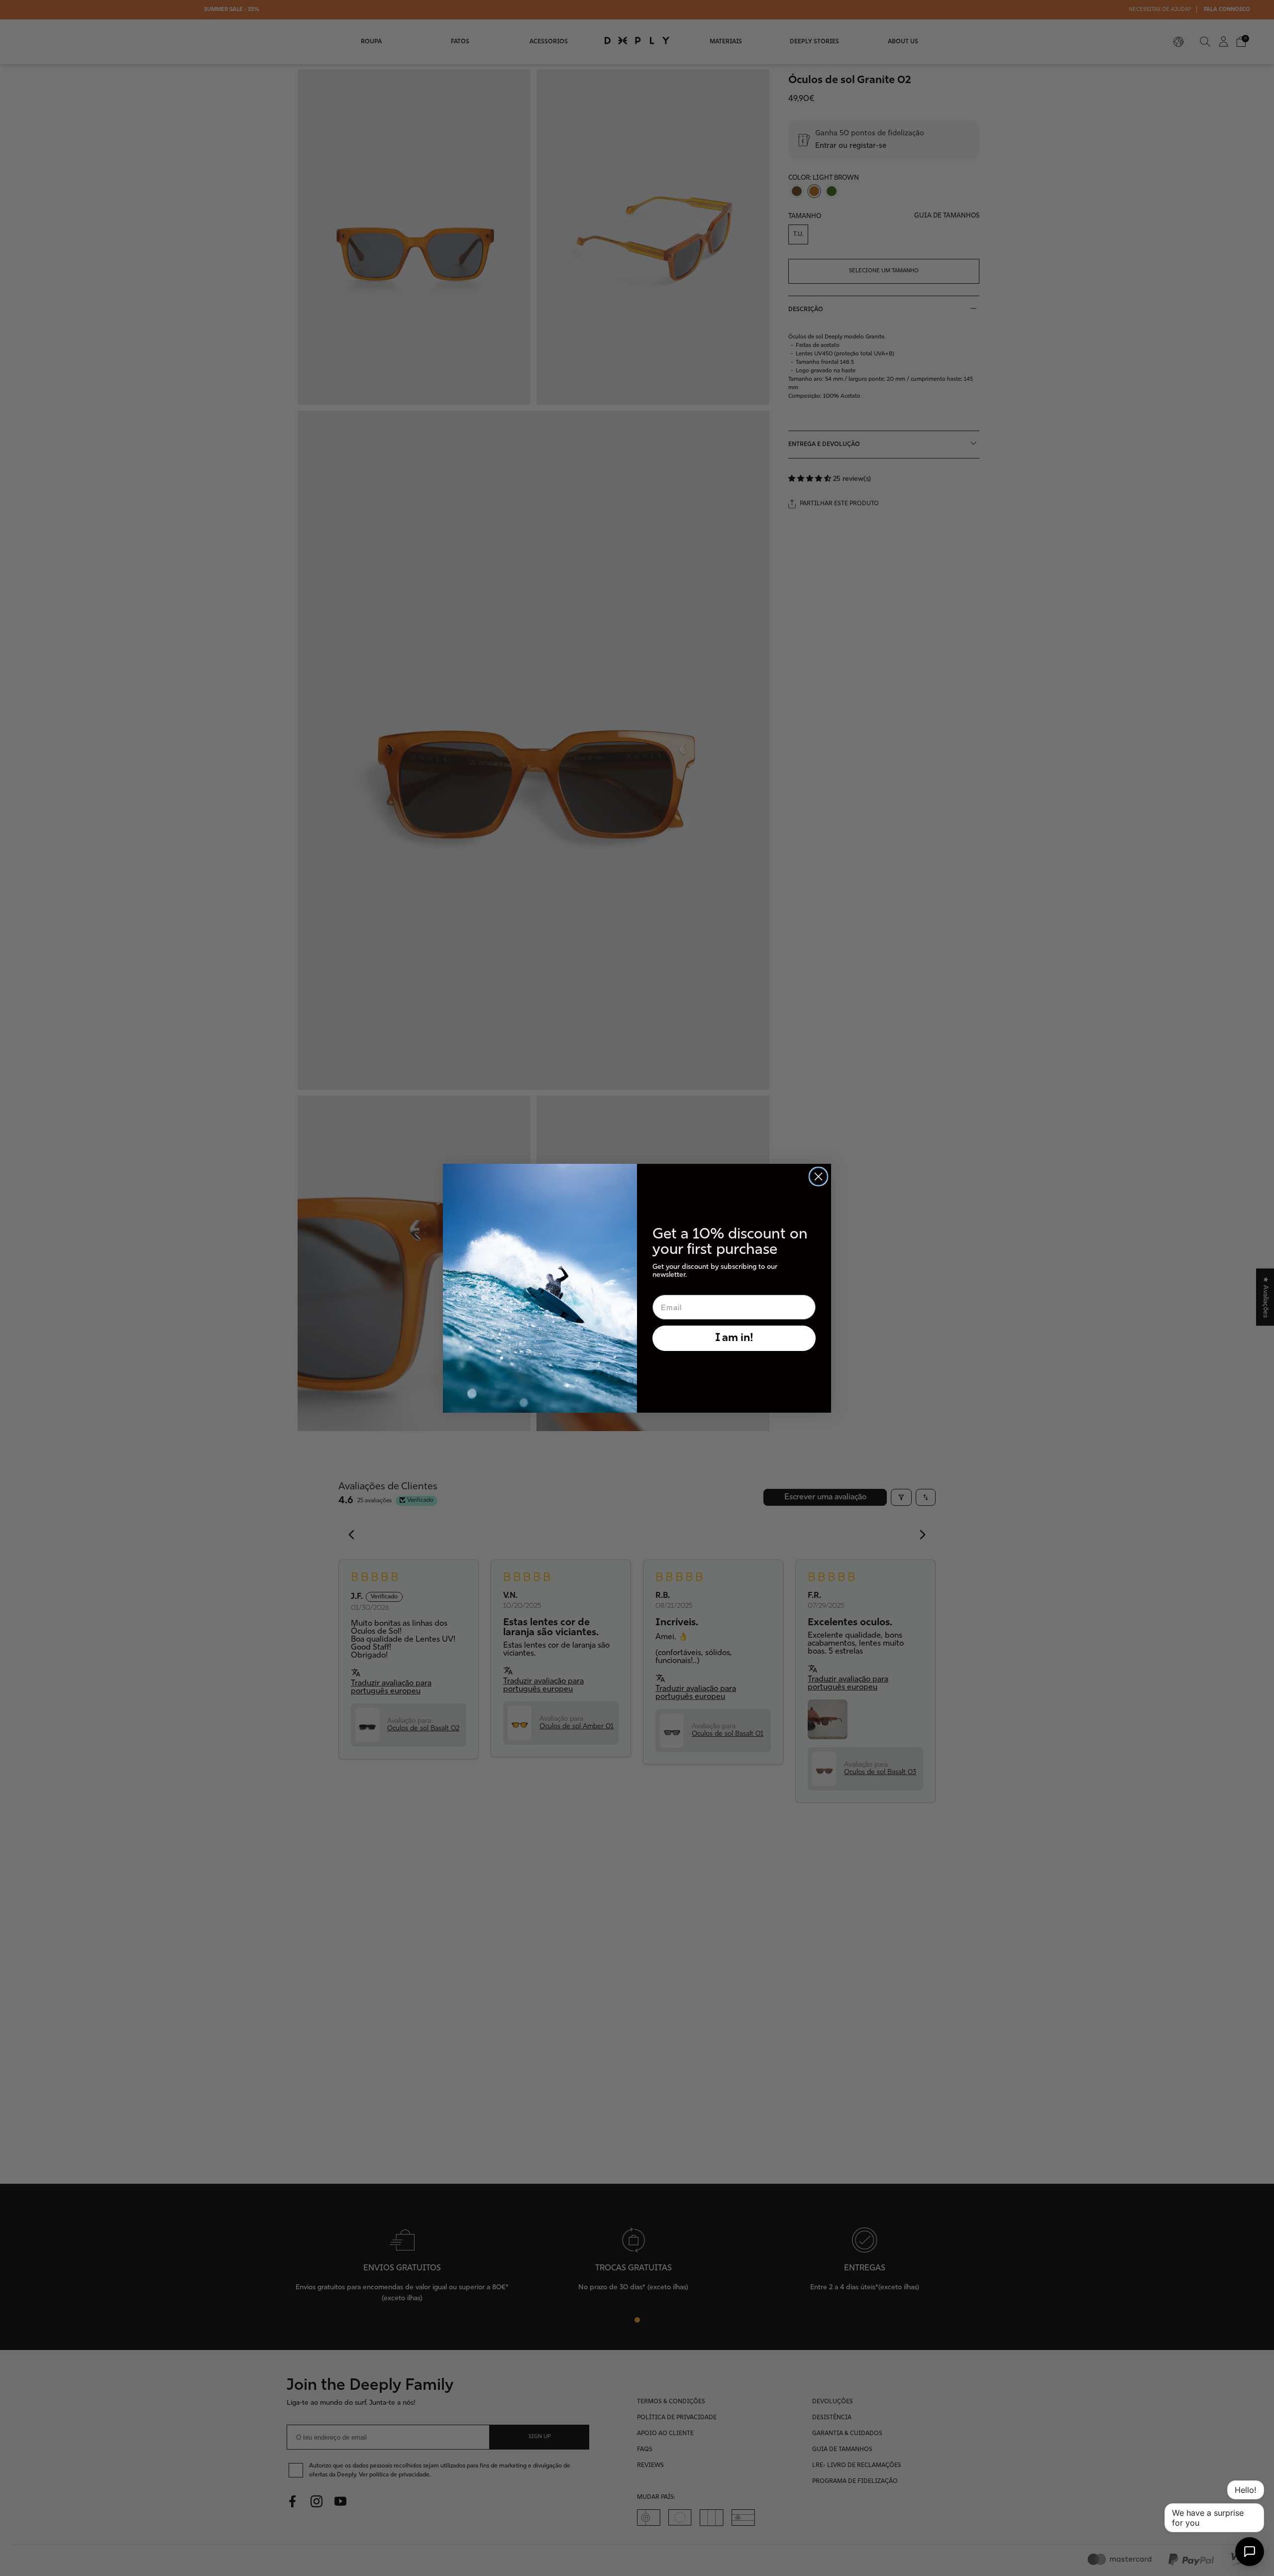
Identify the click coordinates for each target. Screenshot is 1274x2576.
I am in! (734, 1338)
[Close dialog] (818, 1176)
